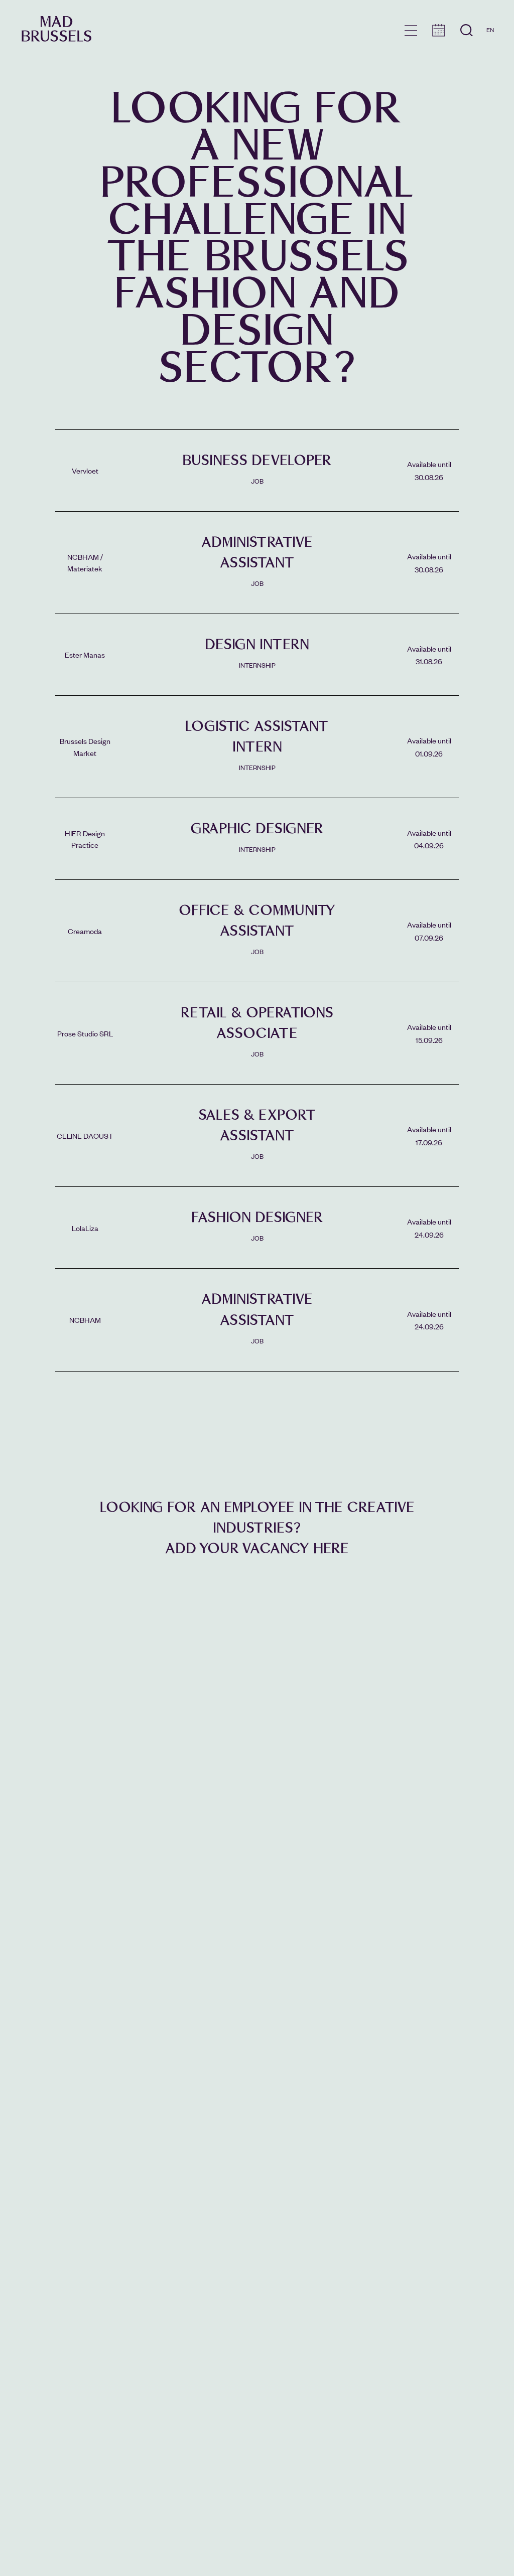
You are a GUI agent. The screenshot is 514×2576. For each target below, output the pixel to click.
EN (490, 30)
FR (490, 44)
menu (411, 30)
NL (490, 59)
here (331, 1548)
